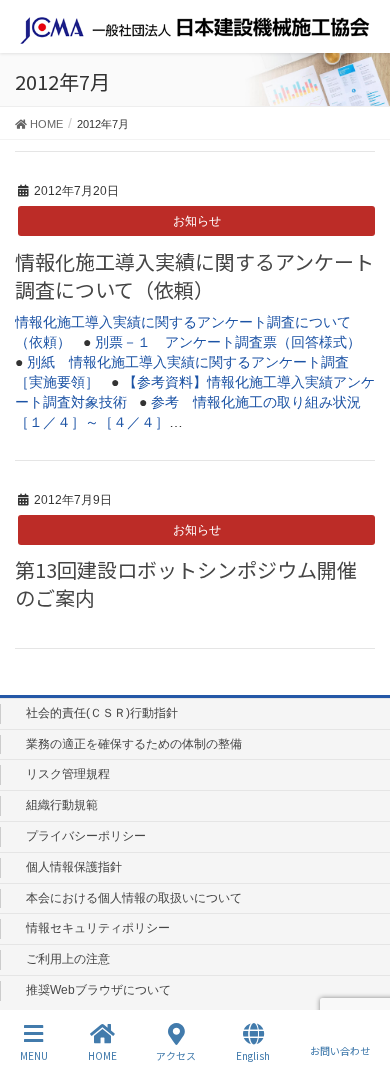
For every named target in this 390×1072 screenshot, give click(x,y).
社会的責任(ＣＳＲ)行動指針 (102, 713)
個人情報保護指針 (74, 867)
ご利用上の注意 (68, 959)
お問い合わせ (340, 1050)
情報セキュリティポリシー (98, 928)
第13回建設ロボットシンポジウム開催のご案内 (186, 583)
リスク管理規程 (68, 774)
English (253, 1055)
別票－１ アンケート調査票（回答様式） (228, 342)
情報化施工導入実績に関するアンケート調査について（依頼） (194, 275)
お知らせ (197, 221)
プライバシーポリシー (86, 836)
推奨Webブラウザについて (98, 990)
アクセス (176, 1055)
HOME (102, 1055)
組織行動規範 (62, 805)
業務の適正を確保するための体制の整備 (134, 744)
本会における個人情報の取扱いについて (134, 898)
